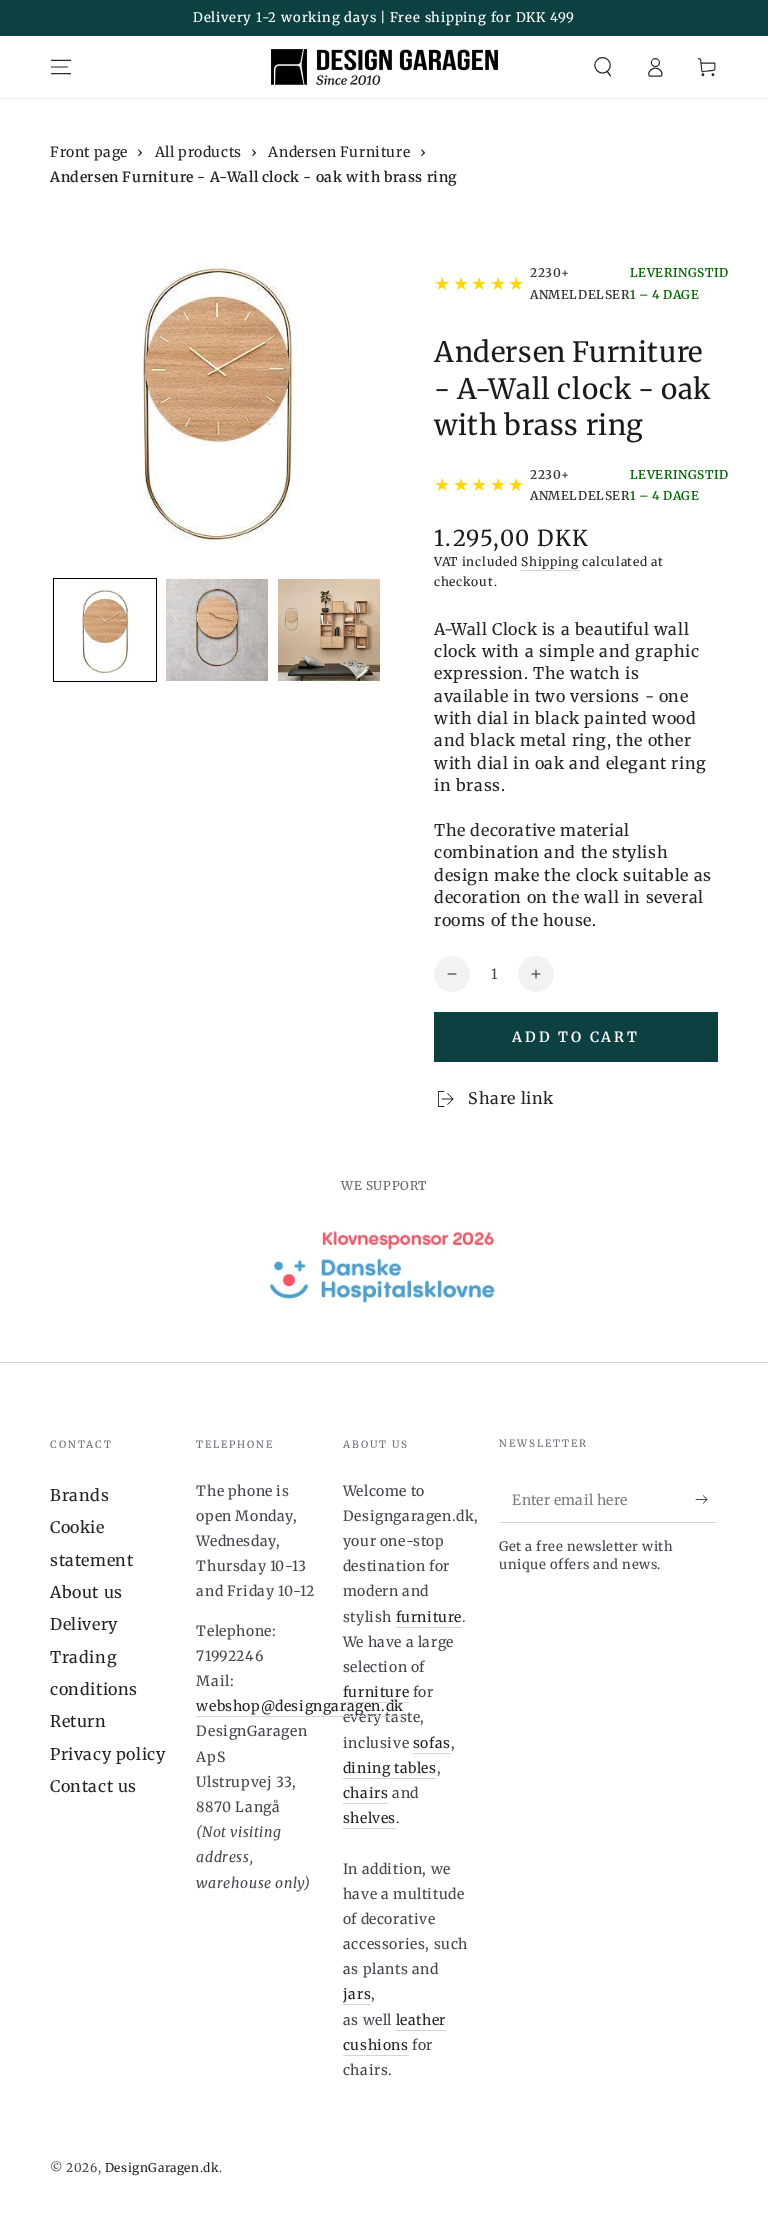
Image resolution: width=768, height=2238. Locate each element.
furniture (429, 1617)
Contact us (93, 1786)
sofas (432, 1743)
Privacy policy (107, 1754)
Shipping (550, 561)
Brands (80, 1495)
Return (78, 1721)
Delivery (84, 1624)
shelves (369, 1818)
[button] (603, 67)
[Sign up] (706, 1500)
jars (357, 1994)
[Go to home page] (384, 67)
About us (86, 1592)
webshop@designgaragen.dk (299, 1706)
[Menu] (61, 67)
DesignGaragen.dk (162, 2167)
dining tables (390, 1768)
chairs (366, 1793)
